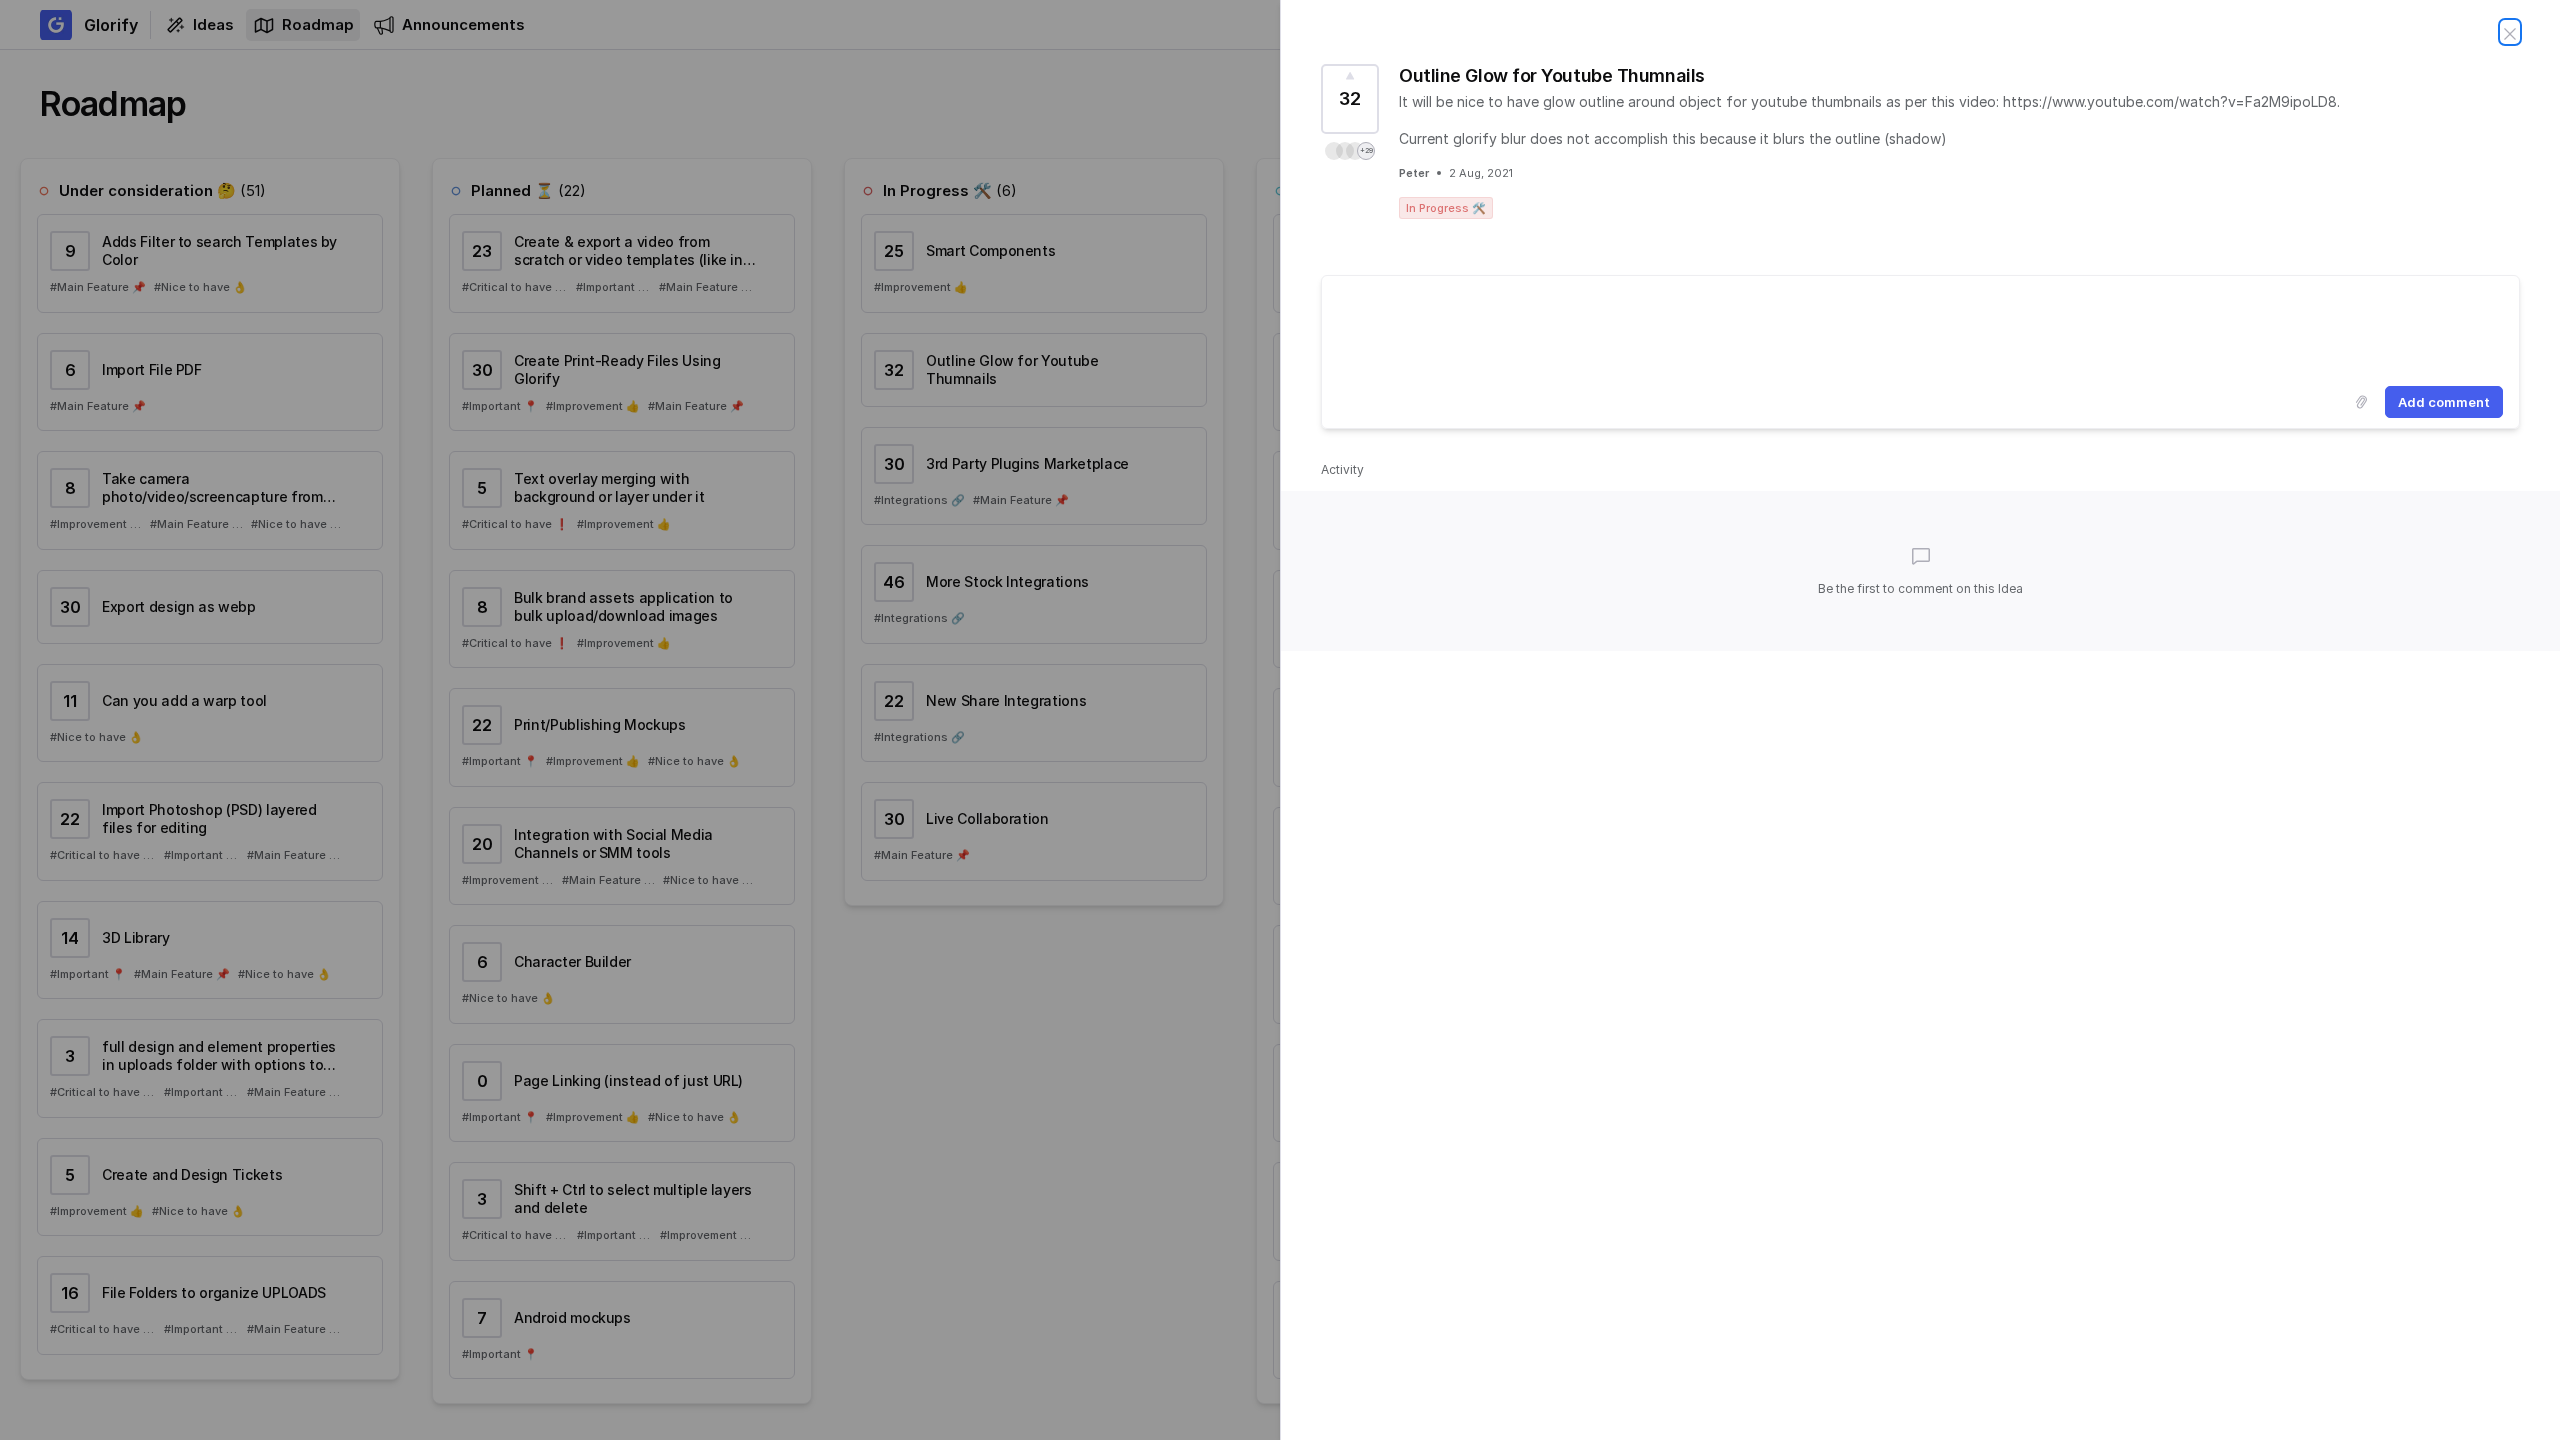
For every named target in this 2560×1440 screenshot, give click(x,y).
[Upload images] (2361, 402)
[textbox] (1920, 327)
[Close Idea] (2510, 32)
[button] (1350, 151)
